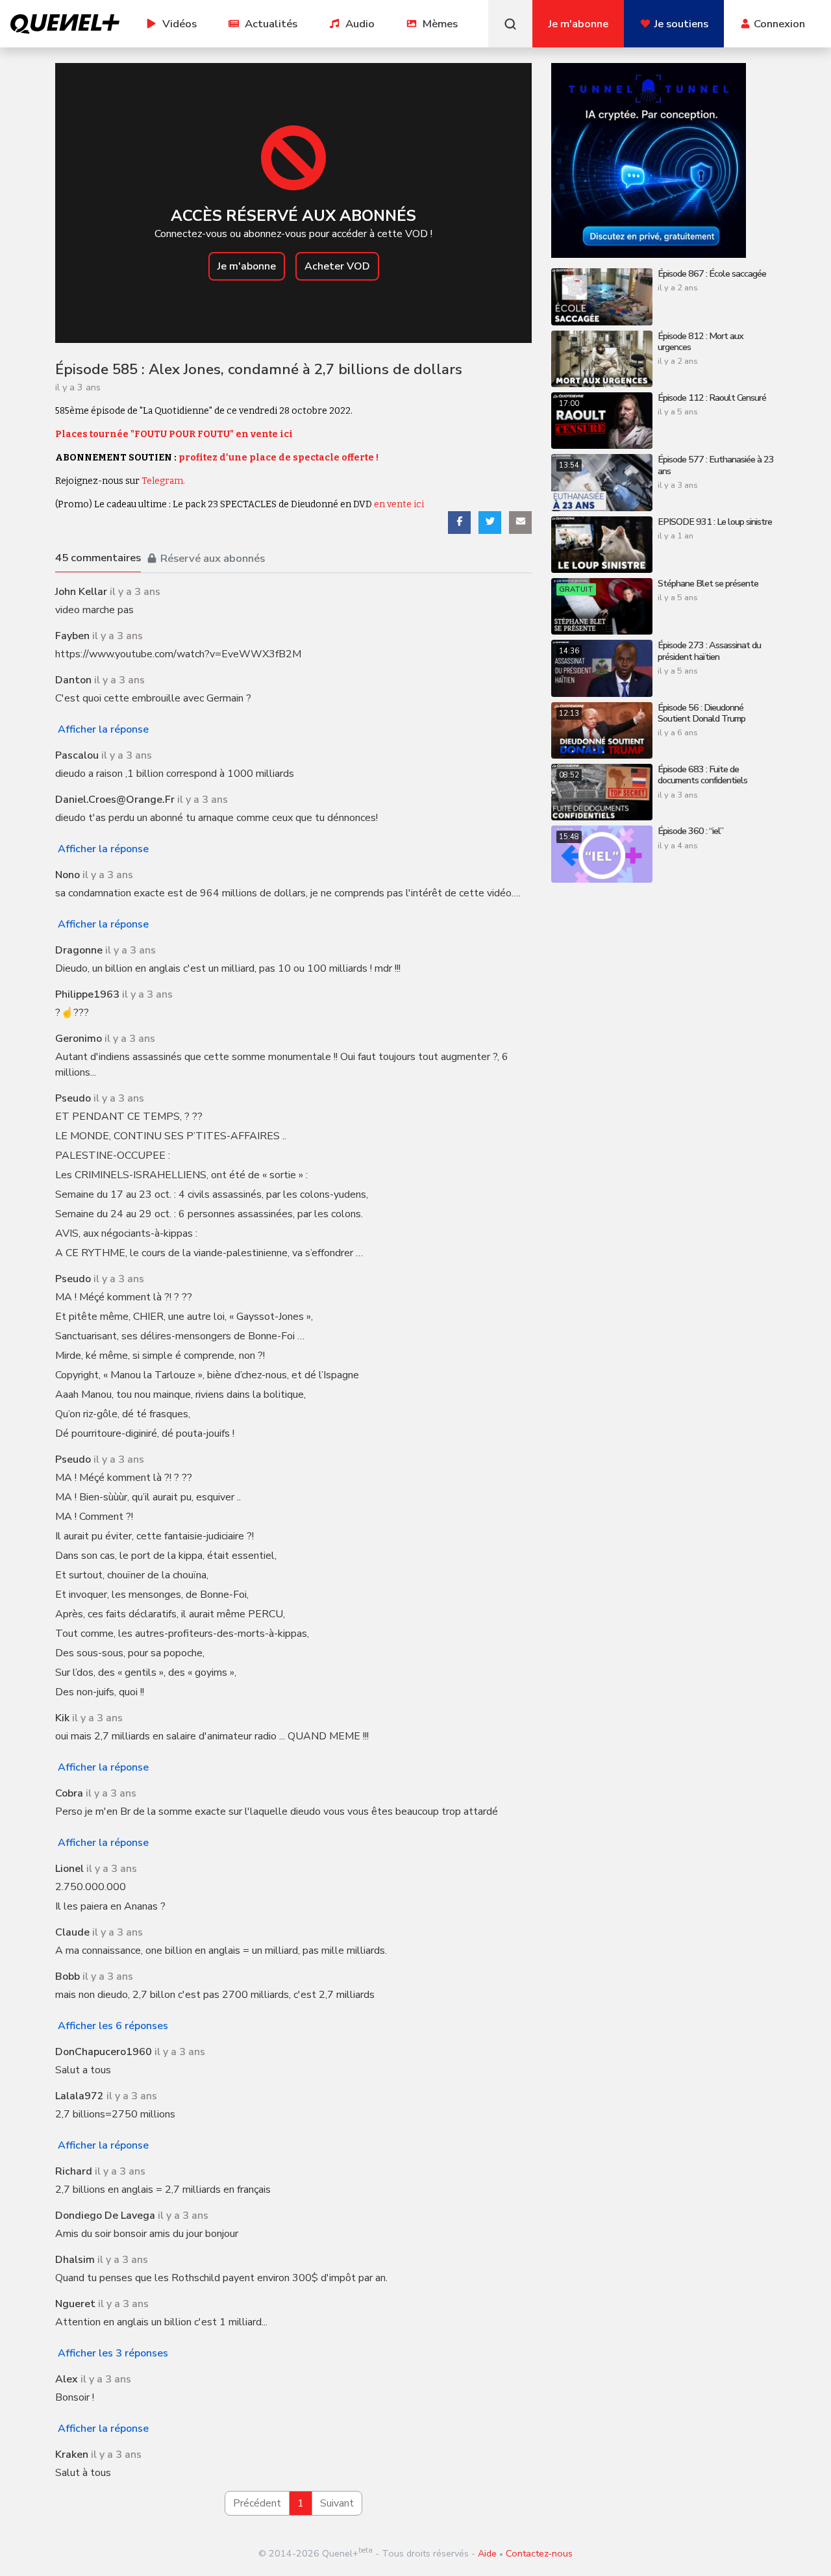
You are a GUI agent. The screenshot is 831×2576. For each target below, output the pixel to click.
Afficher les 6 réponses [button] (113, 2026)
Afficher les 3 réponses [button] (113, 2353)
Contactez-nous (539, 2553)
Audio (360, 24)
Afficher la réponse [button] (103, 729)
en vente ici (399, 504)
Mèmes (440, 24)
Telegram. (163, 481)
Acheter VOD (337, 266)
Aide (487, 2553)
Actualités (271, 24)
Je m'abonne (247, 266)
